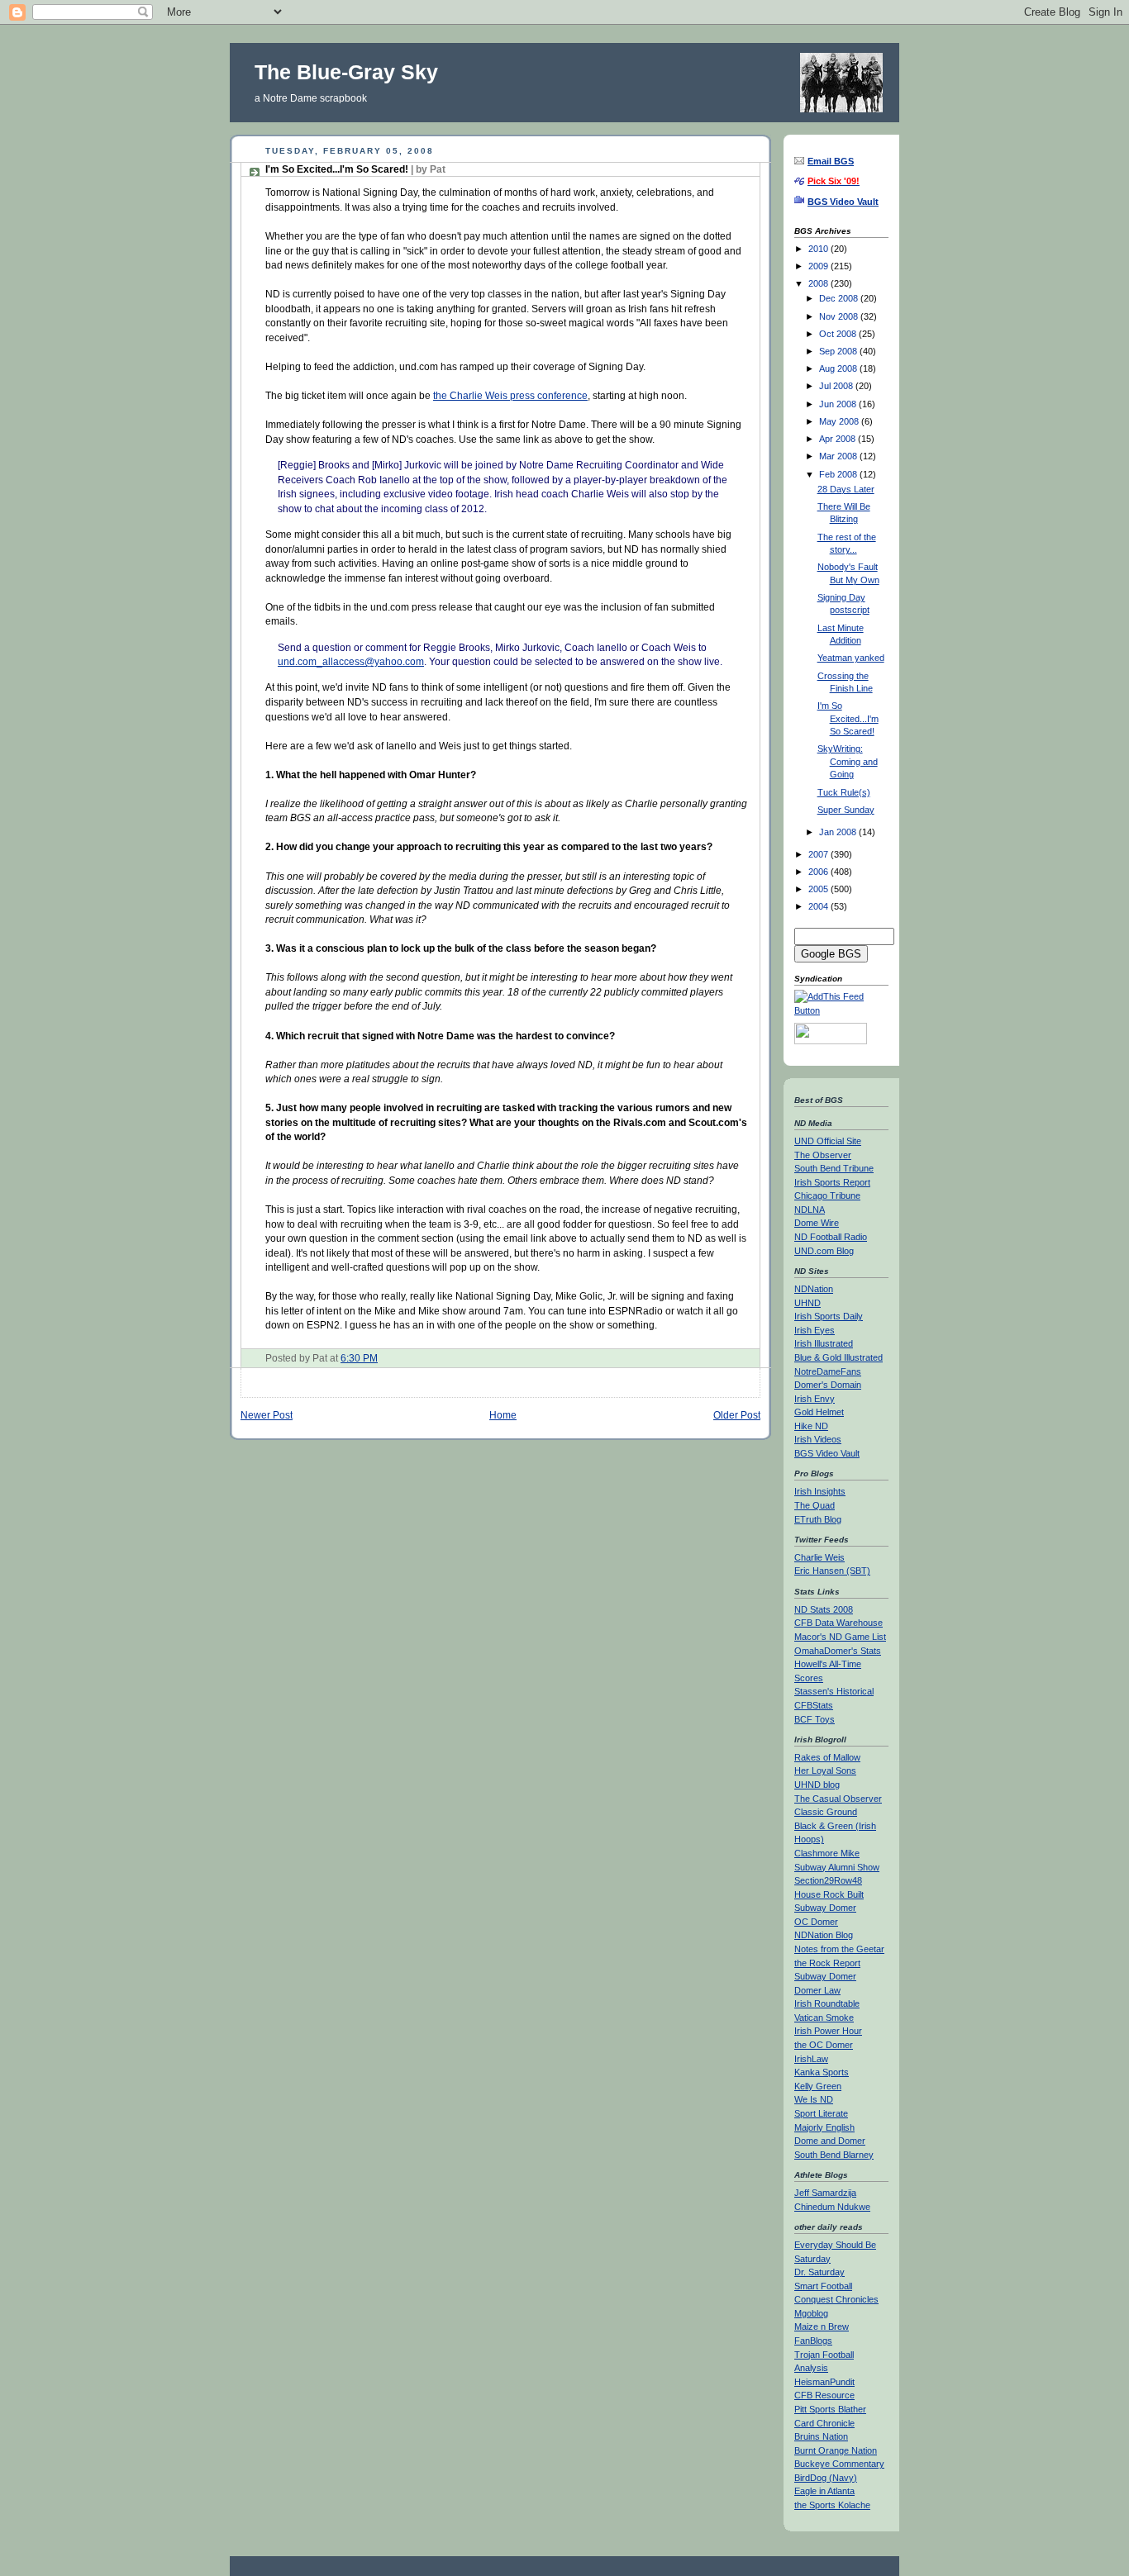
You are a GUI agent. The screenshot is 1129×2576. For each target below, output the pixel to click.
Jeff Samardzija (825, 2193)
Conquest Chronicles (836, 2299)
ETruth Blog (818, 1519)
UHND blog (817, 1785)
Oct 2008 (839, 334)
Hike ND (811, 1426)
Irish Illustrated (824, 1343)
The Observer (823, 1155)
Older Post (737, 1415)
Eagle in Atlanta (824, 2491)
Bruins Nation (821, 2436)
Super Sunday (846, 810)
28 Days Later (846, 489)
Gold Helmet (819, 1412)
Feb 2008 (839, 474)
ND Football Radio (831, 1237)
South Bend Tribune (834, 1168)
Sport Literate (821, 2113)
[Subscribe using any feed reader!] (841, 1010)
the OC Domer (824, 2045)
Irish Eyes (815, 1330)
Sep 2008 (839, 351)
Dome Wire (817, 1223)
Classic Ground (826, 1812)
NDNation (814, 1289)
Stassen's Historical (834, 1691)
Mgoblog (811, 2313)
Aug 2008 (839, 368)
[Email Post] (381, 1358)
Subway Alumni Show (837, 1867)
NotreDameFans (828, 1371)
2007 (819, 854)
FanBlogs (813, 2341)
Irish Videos (818, 1439)
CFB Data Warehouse (838, 1623)
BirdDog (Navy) (826, 2478)
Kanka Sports (822, 2072)
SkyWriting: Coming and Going (848, 761)
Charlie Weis (819, 1557)
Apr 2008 (838, 439)
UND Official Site (828, 1141)
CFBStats (814, 1705)
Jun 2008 (839, 404)
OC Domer (816, 1922)
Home (503, 1415)
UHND (807, 1303)
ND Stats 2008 (824, 1609)
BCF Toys (815, 1719)
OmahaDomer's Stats (838, 1651)
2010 (819, 249)
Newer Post (267, 1415)
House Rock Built (829, 1894)
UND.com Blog (824, 1251)
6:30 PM (359, 1358)
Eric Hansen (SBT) (832, 1571)
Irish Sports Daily (829, 1316)
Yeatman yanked (851, 658)
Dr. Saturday (819, 2272)
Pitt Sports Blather (830, 2409)
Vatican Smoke (824, 2018)
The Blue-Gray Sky (346, 72)
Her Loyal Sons (825, 1770)
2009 (819, 266)
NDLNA (810, 1210)
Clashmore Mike (827, 1853)
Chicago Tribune (827, 1195)
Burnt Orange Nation (836, 2450)
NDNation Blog (824, 1935)
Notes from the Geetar (839, 1949)
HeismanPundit (824, 2382)
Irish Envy (815, 1399)
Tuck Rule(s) (844, 792)
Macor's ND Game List (840, 1637)
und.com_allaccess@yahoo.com (351, 661)
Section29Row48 (828, 1880)
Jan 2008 (839, 832)
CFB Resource (824, 2395)
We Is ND (814, 2099)
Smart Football (823, 2286)
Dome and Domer (830, 2141)
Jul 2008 (837, 386)
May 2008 (840, 421)
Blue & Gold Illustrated (838, 1357)
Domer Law (817, 1990)
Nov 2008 (840, 316)
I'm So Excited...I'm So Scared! (355, 169)
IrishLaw (811, 2059)
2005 (819, 889)
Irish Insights (820, 1491)
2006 (819, 872)
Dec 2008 (840, 298)
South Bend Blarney (834, 2155)
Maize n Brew (822, 2326)
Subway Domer (825, 1908)
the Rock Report (827, 1963)
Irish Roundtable (827, 2003)
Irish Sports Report (832, 1182)
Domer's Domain (828, 1385)
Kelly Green (818, 2086)
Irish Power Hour (828, 2031)
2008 (819, 283)
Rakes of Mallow (827, 1757)
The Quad (815, 1505)
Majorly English (824, 2127)
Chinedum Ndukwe (832, 2207)
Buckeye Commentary (839, 2464)
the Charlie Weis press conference (510, 395)
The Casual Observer (838, 1799)
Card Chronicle (824, 2423)
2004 (819, 906)
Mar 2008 (839, 456)
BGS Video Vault (827, 1453)
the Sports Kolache (832, 2505)
